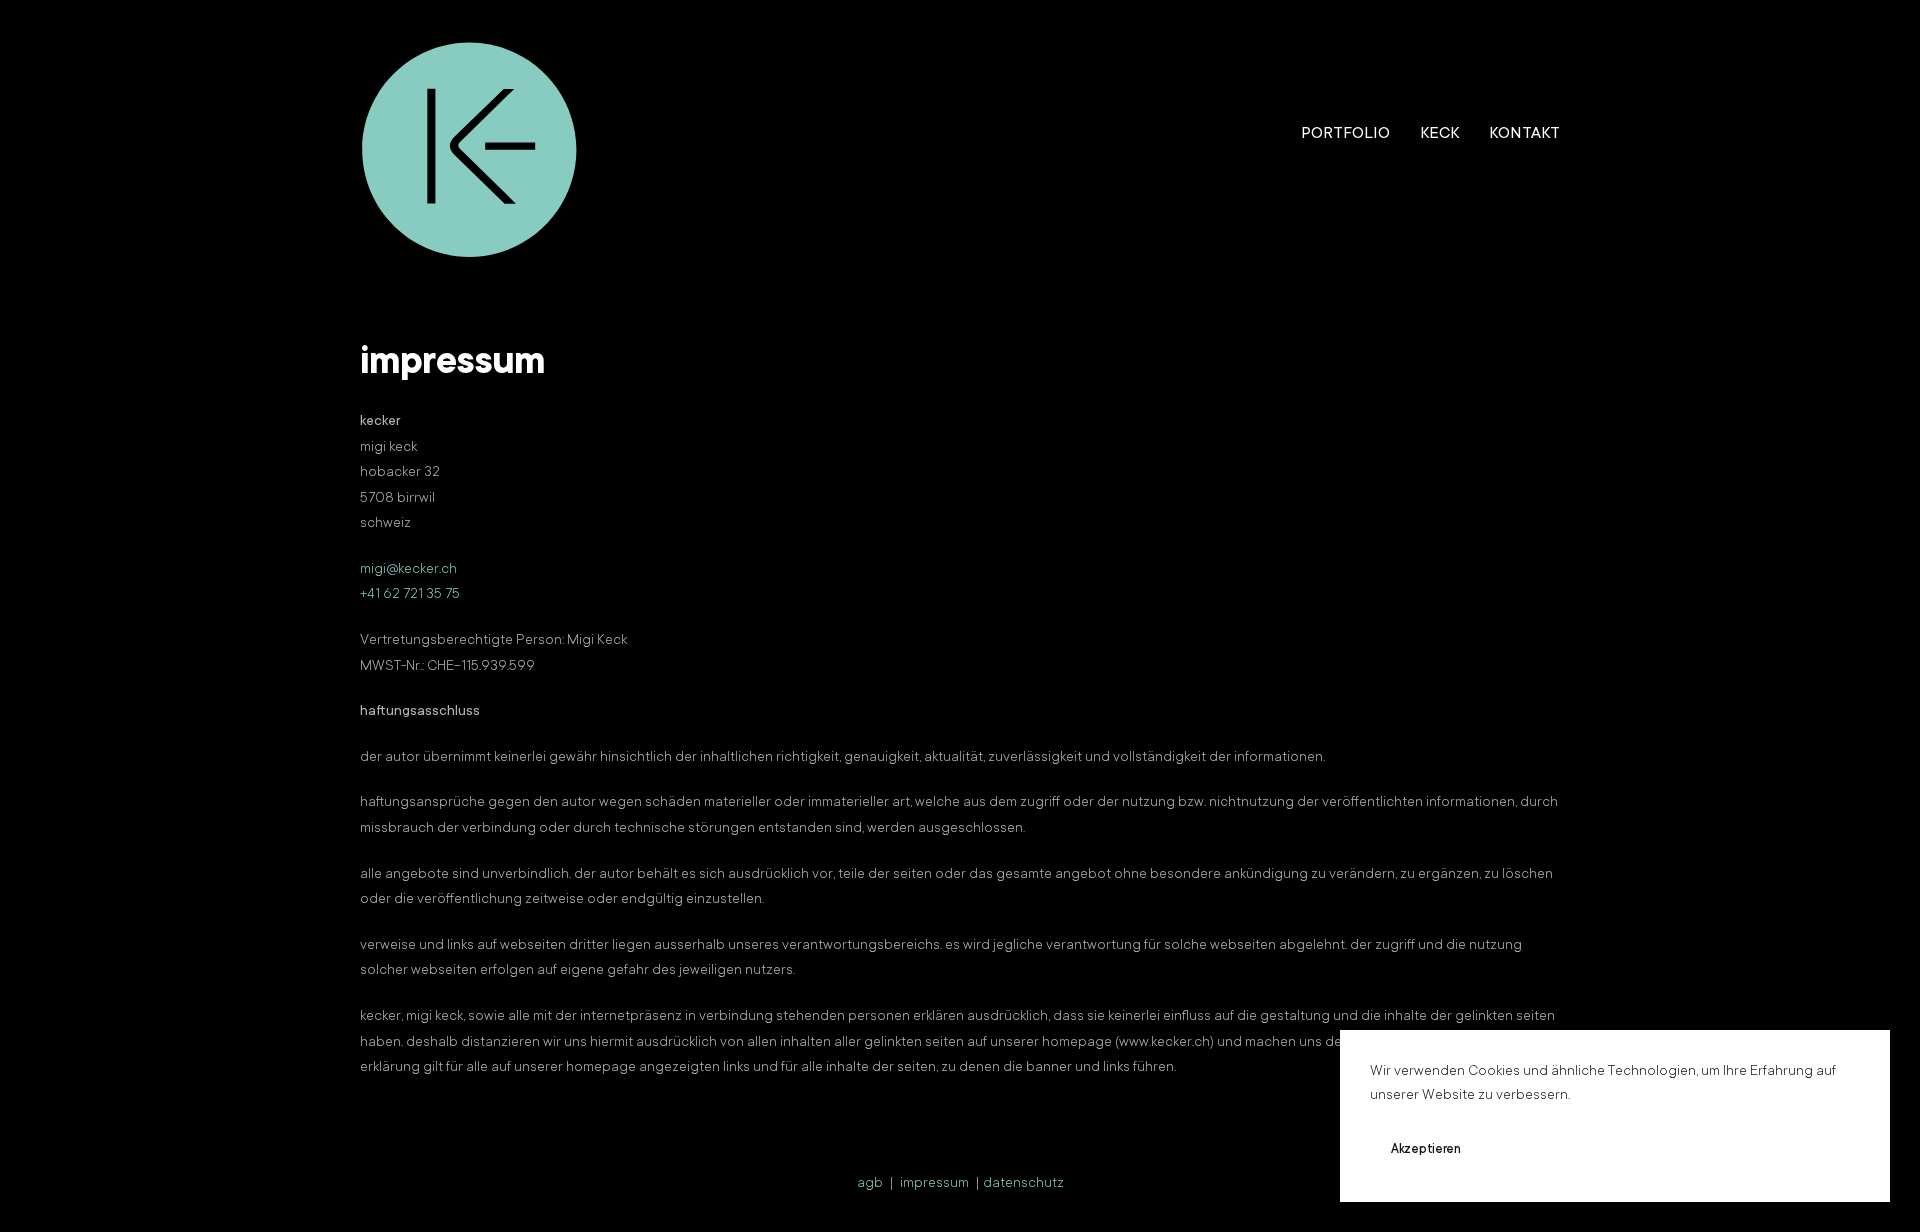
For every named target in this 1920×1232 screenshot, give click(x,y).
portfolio (1345, 134)
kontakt (1524, 134)
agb (870, 1184)
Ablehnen (1545, 1150)
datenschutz (1023, 1184)
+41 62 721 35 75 (410, 595)
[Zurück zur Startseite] (470, 135)
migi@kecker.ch (408, 570)
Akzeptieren (1426, 1150)
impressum (934, 1184)
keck (1439, 134)
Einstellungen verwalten (1696, 1150)
